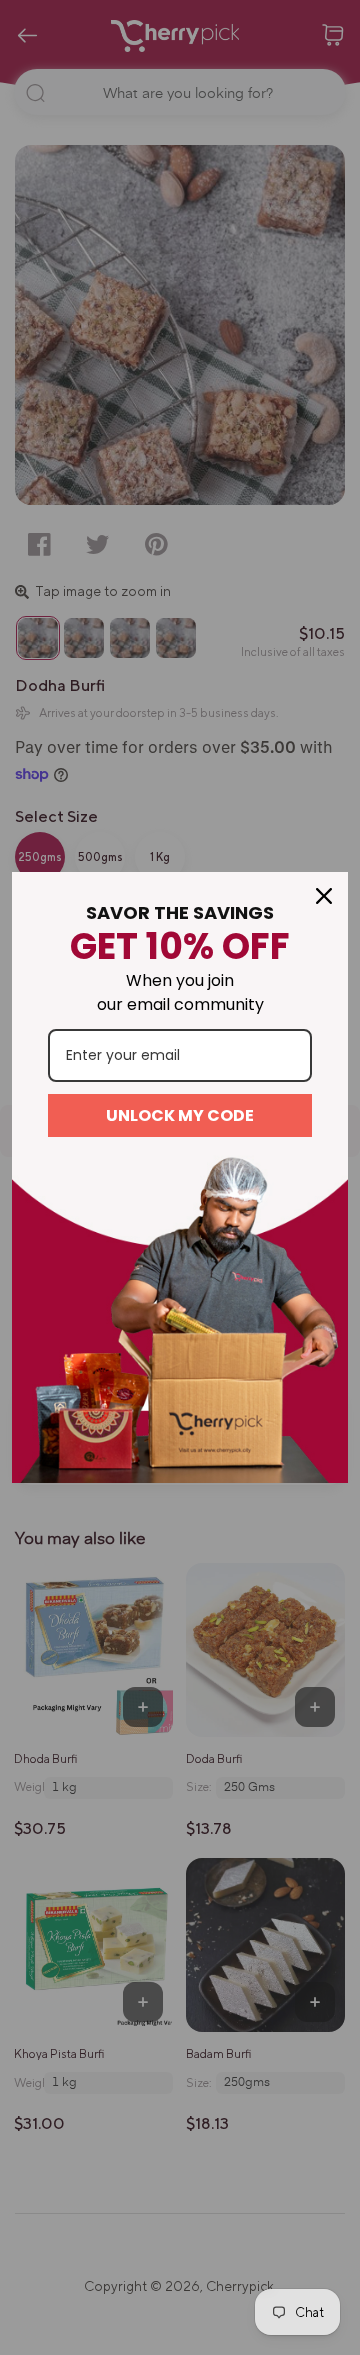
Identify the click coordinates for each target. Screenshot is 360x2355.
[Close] (324, 896)
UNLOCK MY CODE (180, 1115)
